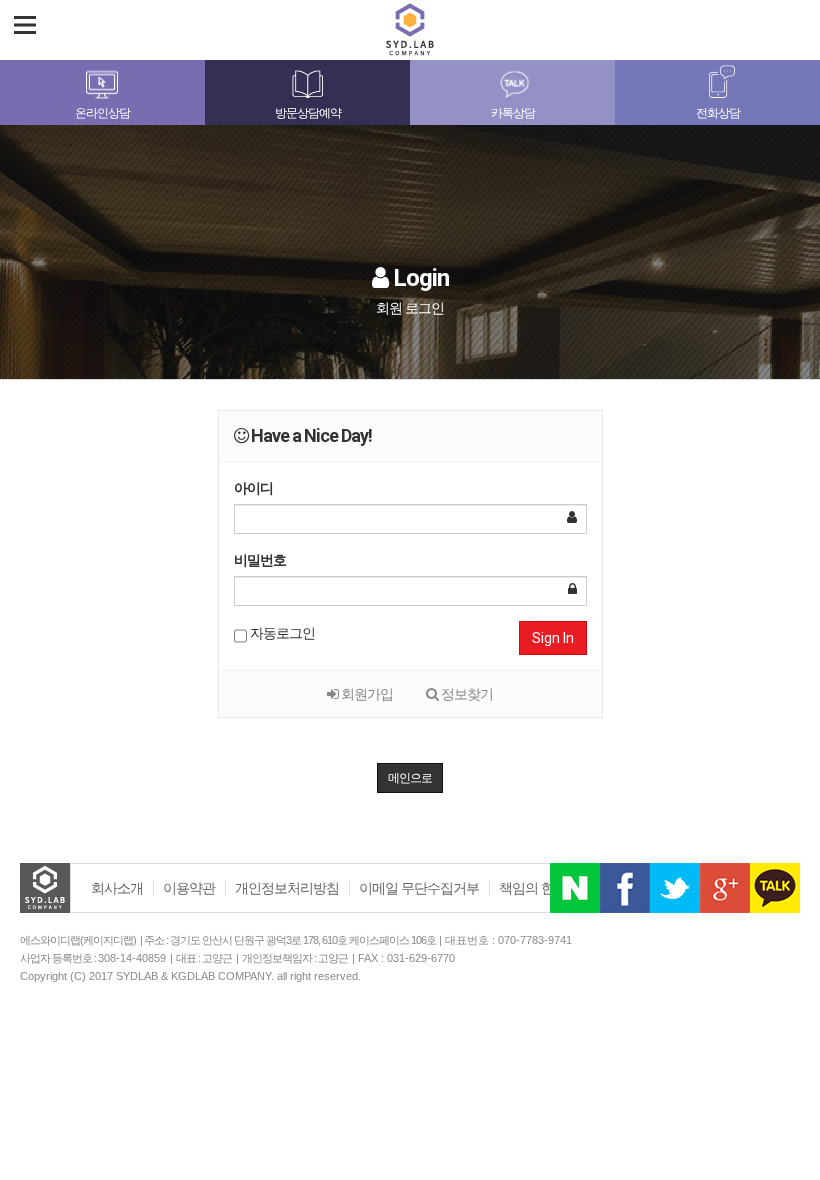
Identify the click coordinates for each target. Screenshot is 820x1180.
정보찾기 (465, 694)
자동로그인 (281, 633)
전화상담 (718, 113)
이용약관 (189, 888)
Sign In (553, 638)
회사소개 (117, 888)
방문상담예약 (308, 113)
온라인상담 (102, 113)
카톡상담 (513, 113)
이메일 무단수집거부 (419, 888)
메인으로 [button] (410, 778)
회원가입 (365, 694)
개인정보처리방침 (287, 888)
